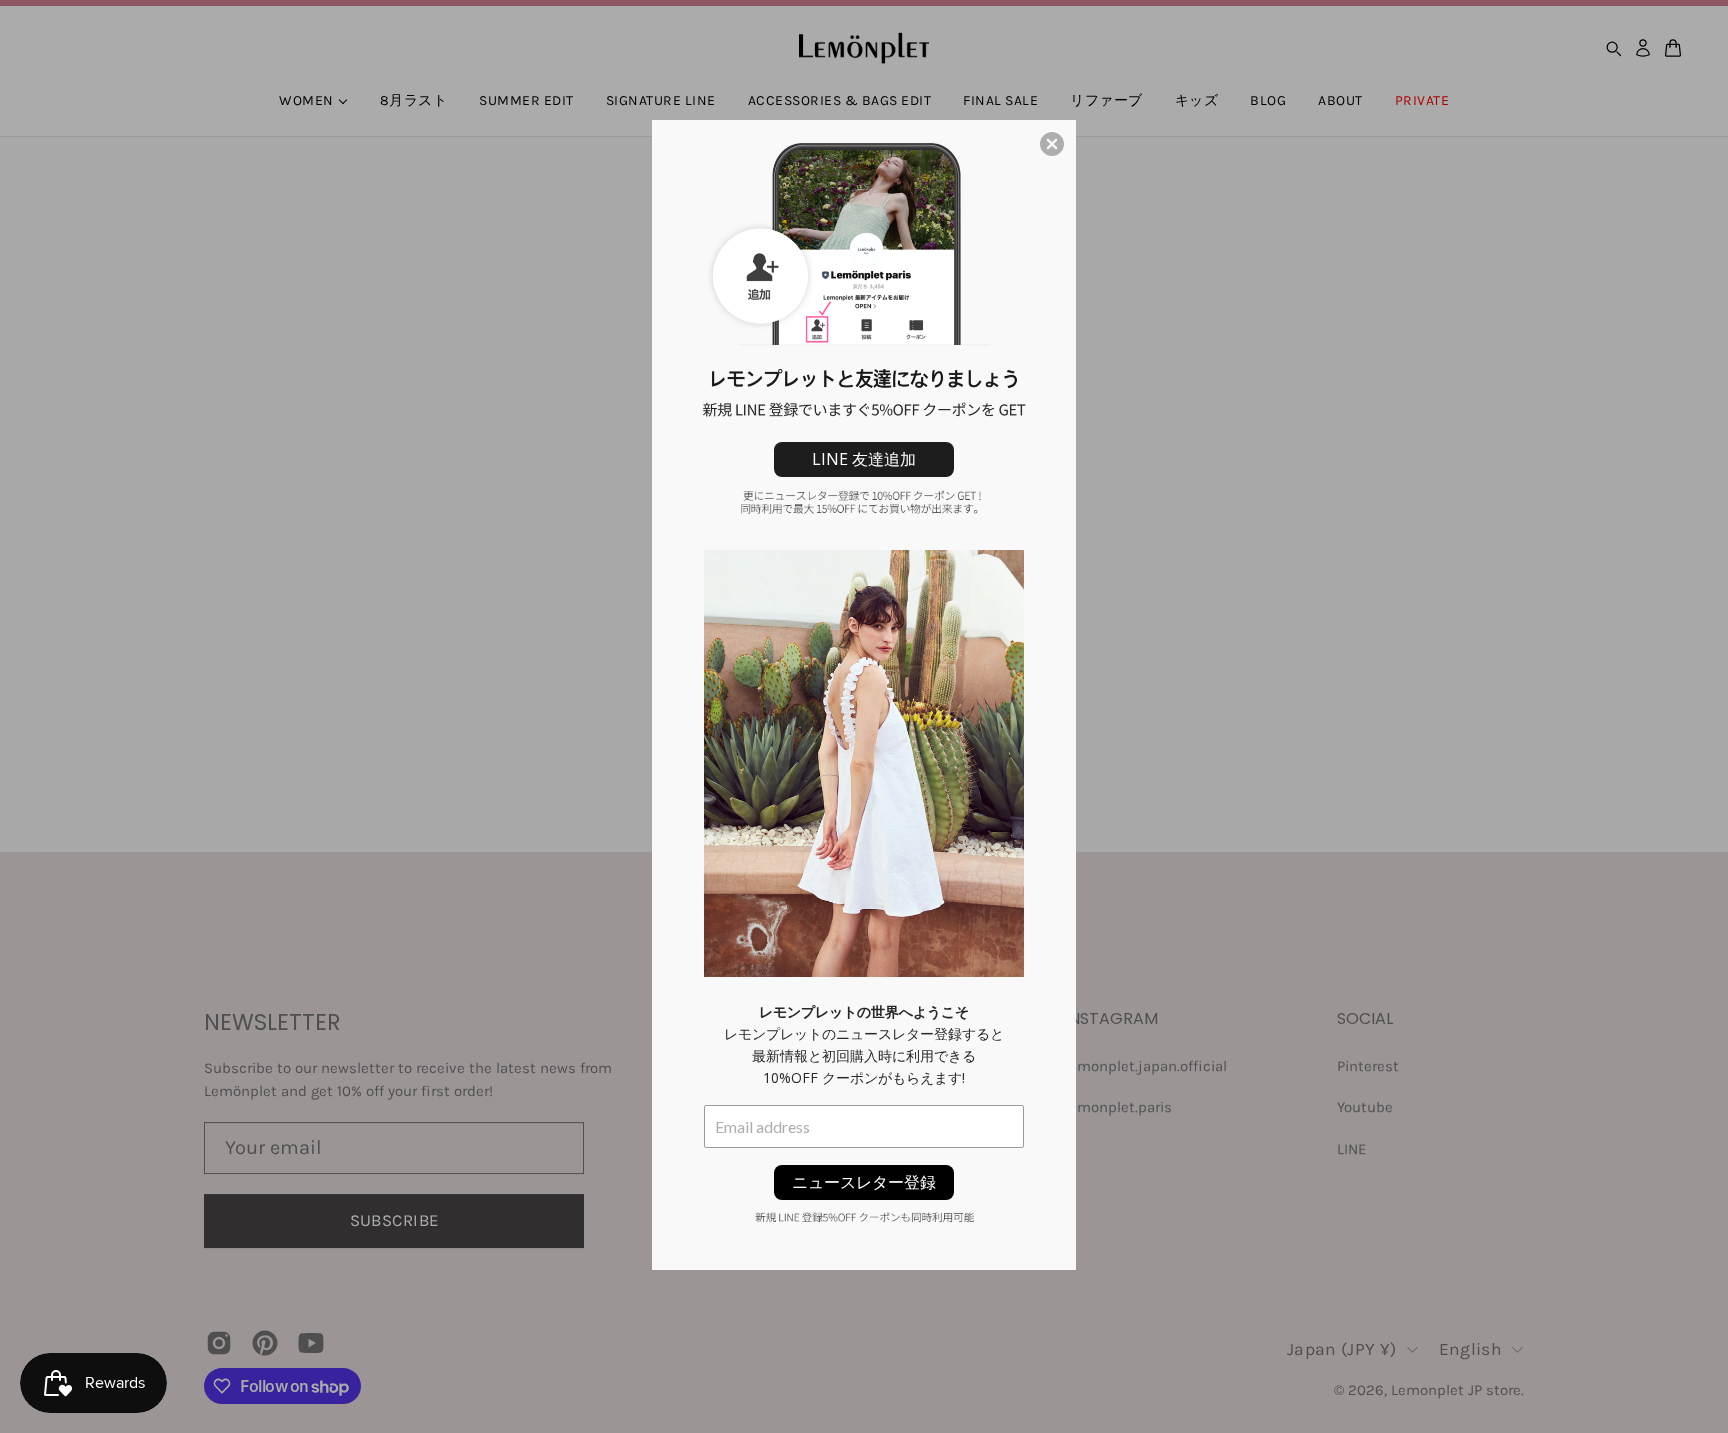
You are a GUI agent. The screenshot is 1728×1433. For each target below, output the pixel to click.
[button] (1052, 144)
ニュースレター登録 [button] (864, 1182)
